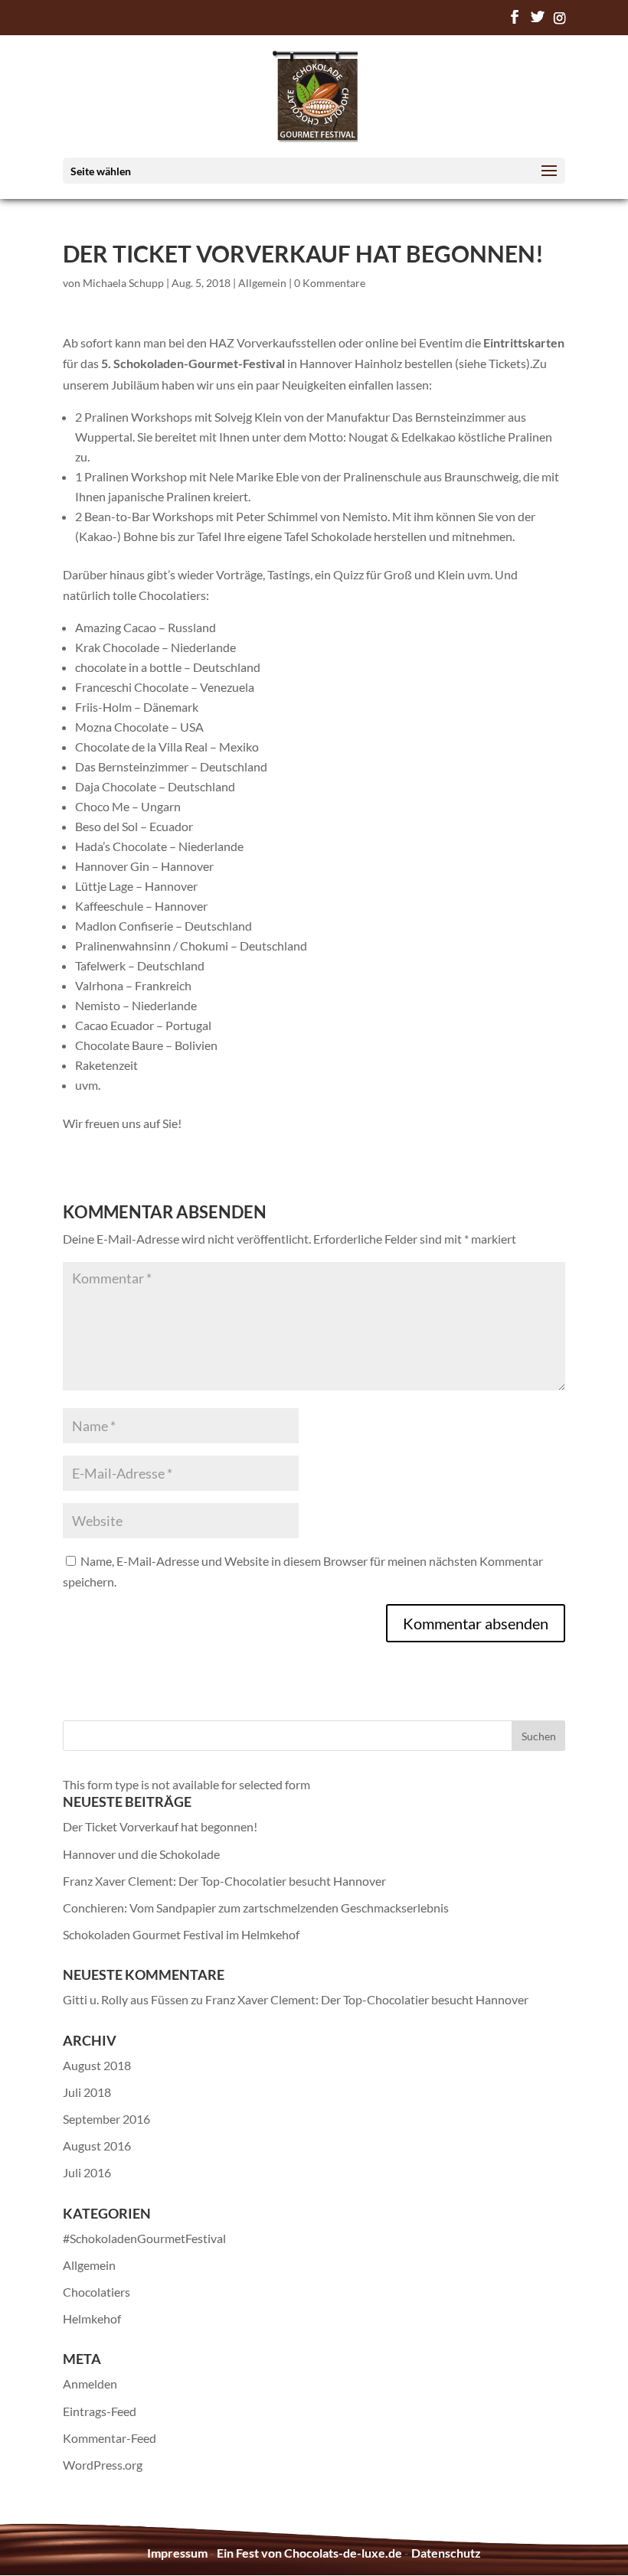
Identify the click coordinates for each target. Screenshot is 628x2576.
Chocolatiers (96, 2292)
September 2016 (106, 2119)
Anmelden (90, 2384)
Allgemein (262, 283)
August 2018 (97, 2065)
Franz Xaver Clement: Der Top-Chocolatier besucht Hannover (224, 1881)
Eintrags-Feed (100, 2411)
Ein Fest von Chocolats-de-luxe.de (309, 2553)
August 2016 (97, 2146)
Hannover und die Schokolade (141, 1854)
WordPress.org (103, 2465)
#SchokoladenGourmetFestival (144, 2238)
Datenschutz (446, 2553)
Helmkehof (92, 2318)
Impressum (177, 2553)
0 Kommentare (330, 283)
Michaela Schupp (123, 283)
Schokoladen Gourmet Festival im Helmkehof (181, 1934)
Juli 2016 (87, 2172)
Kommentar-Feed (110, 2438)
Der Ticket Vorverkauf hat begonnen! (160, 1826)
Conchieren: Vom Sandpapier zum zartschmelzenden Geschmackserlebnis (256, 1908)
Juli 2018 (87, 2092)
